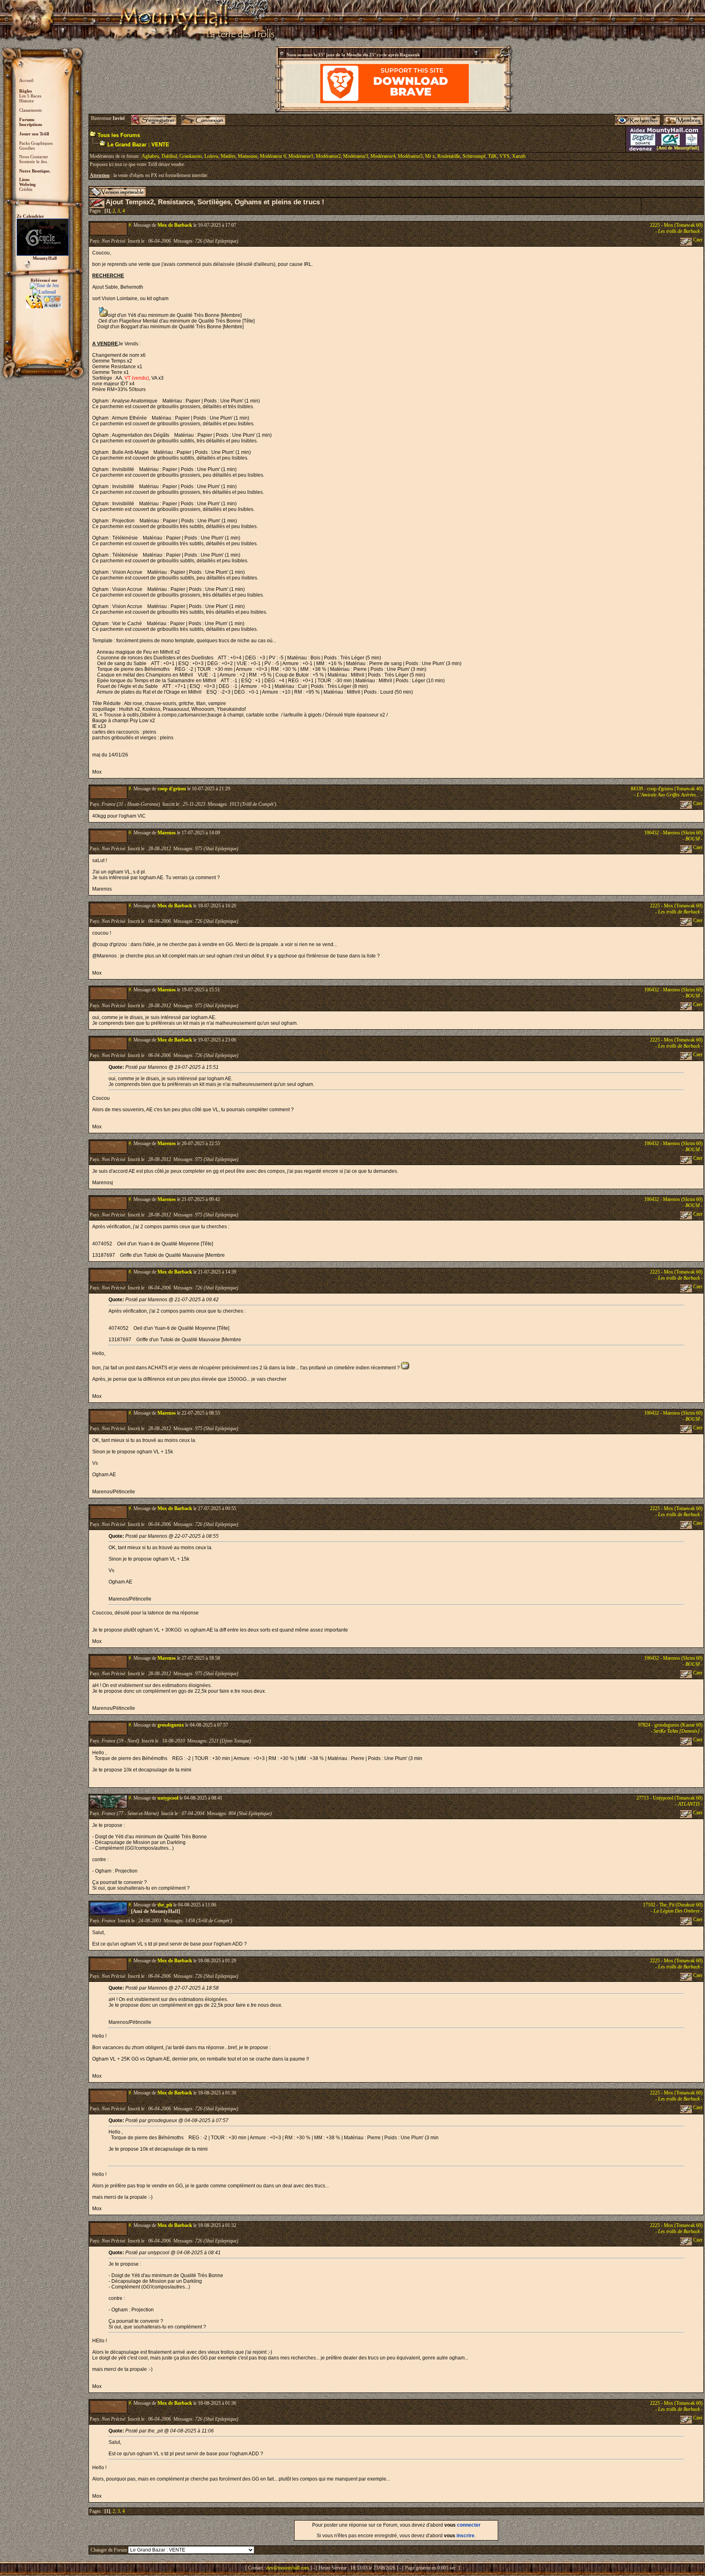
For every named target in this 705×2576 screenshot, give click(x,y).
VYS (504, 156)
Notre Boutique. (35, 171)
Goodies (27, 148)
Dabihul (169, 156)
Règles (25, 91)
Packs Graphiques (36, 143)
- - (679, 231)
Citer (697, 240)
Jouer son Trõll (34, 134)
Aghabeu (150, 156)
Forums (27, 119)
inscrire (466, 2536)
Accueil (26, 80)
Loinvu (211, 156)
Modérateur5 (410, 156)
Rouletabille (449, 156)
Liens (24, 179)
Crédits (26, 189)
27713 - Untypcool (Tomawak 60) (670, 1798)
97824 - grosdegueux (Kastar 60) (670, 1725)
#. (130, 225)
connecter (469, 2525)
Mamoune (248, 156)
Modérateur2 (328, 156)
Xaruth (519, 156)
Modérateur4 (383, 156)
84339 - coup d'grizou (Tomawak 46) (667, 789)
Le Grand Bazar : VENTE (138, 145)
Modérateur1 (301, 156)
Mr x (430, 156)
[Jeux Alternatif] (44, 299)
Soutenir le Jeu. (34, 161)
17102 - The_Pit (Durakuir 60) (673, 1905)
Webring (28, 184)
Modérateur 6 (273, 156)
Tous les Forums (119, 135)
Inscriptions (31, 124)
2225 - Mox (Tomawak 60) (676, 225)
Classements (30, 110)
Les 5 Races (30, 96)
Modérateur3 (356, 156)
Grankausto (191, 156)
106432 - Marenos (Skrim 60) (673, 833)
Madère (228, 156)
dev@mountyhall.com (288, 2568)
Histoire (27, 101)
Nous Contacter (34, 157)
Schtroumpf (474, 156)
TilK (492, 156)
